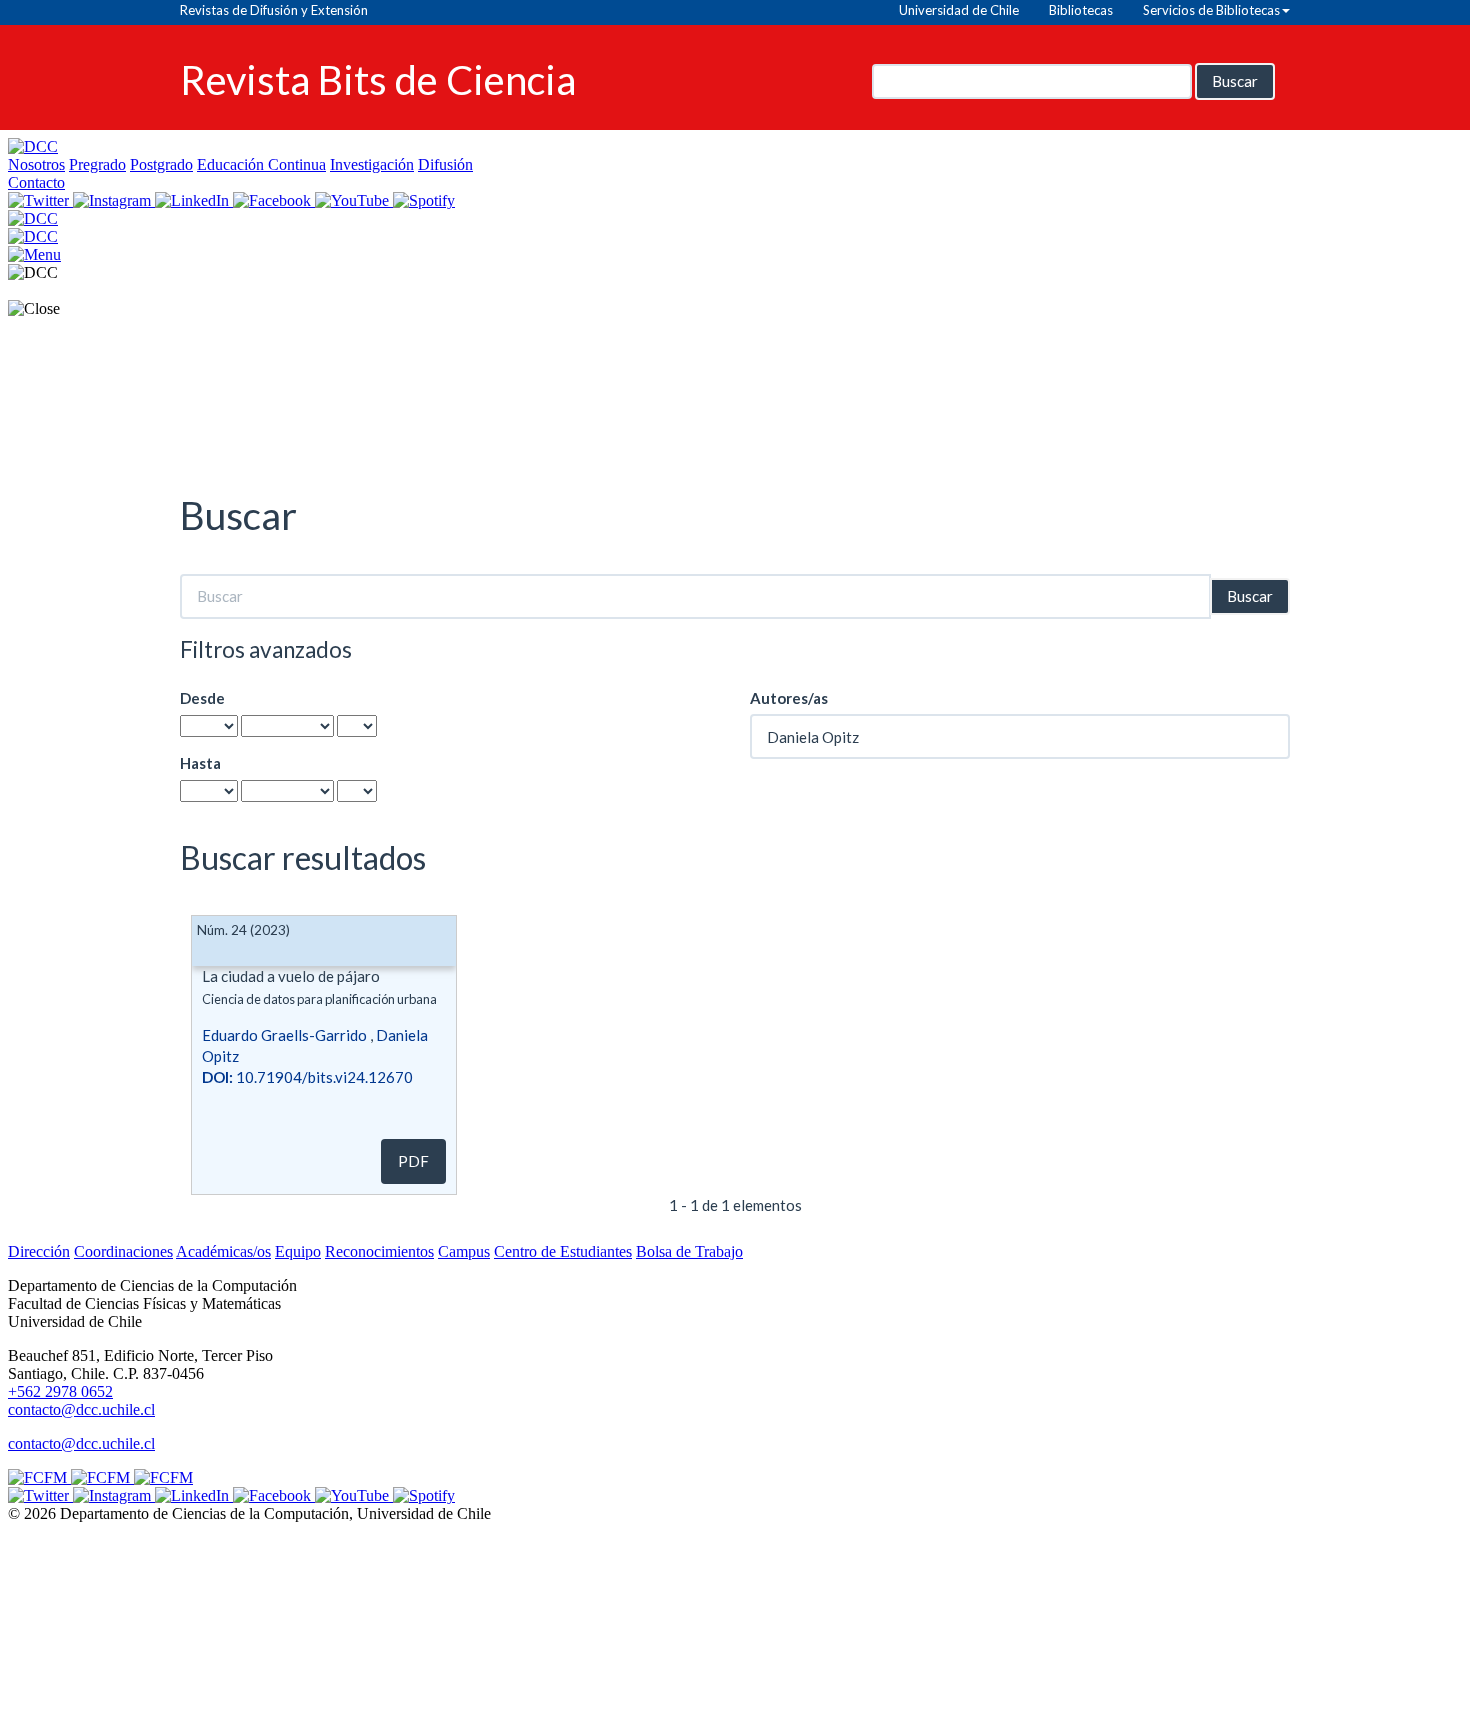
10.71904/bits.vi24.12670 (307, 1077)
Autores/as (789, 698)
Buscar (1235, 81)
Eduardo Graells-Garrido (284, 1035)
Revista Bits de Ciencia (378, 78)
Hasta (200, 763)
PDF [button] (413, 1161)
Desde (202, 698)
